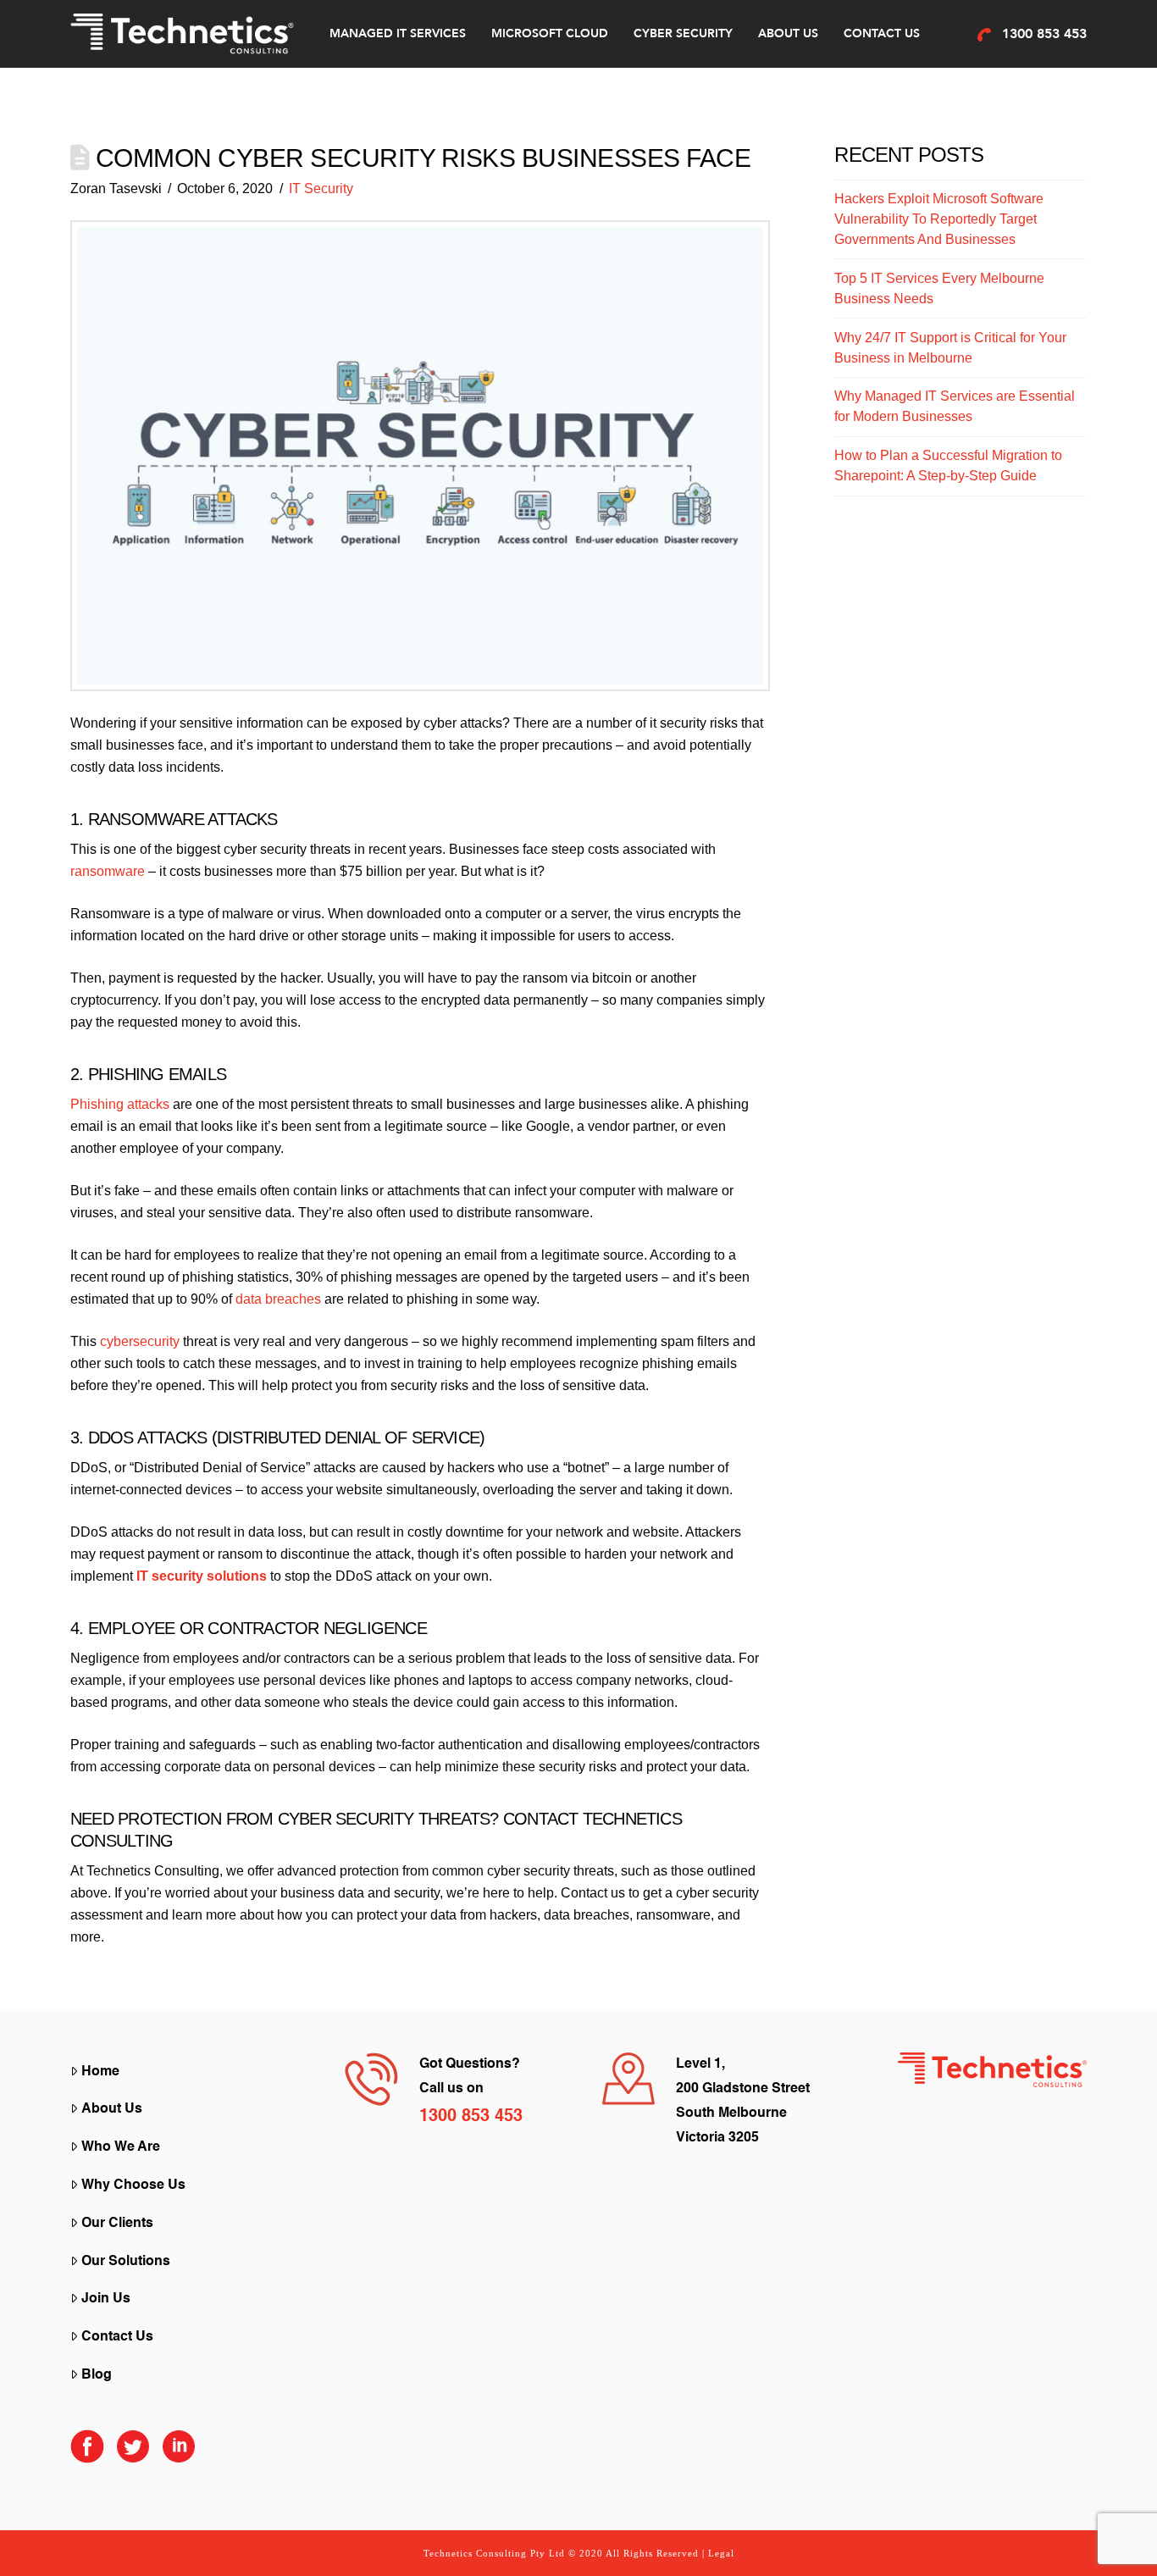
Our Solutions (126, 2262)
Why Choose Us (133, 2185)
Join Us (106, 2299)
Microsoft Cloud (550, 33)
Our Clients (117, 2224)
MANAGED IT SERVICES (398, 33)
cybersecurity (140, 1341)
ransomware (108, 871)
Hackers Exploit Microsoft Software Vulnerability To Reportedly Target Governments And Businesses (939, 219)
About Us (788, 33)
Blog (97, 2375)
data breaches (278, 1299)
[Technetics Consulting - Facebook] (87, 2454)
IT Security (321, 188)
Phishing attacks (120, 1104)
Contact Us (882, 33)
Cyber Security (683, 33)
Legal (721, 2553)
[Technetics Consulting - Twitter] (133, 2454)
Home (100, 2072)
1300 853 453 (1044, 34)
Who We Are (121, 2147)
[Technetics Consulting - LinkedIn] (179, 2454)
